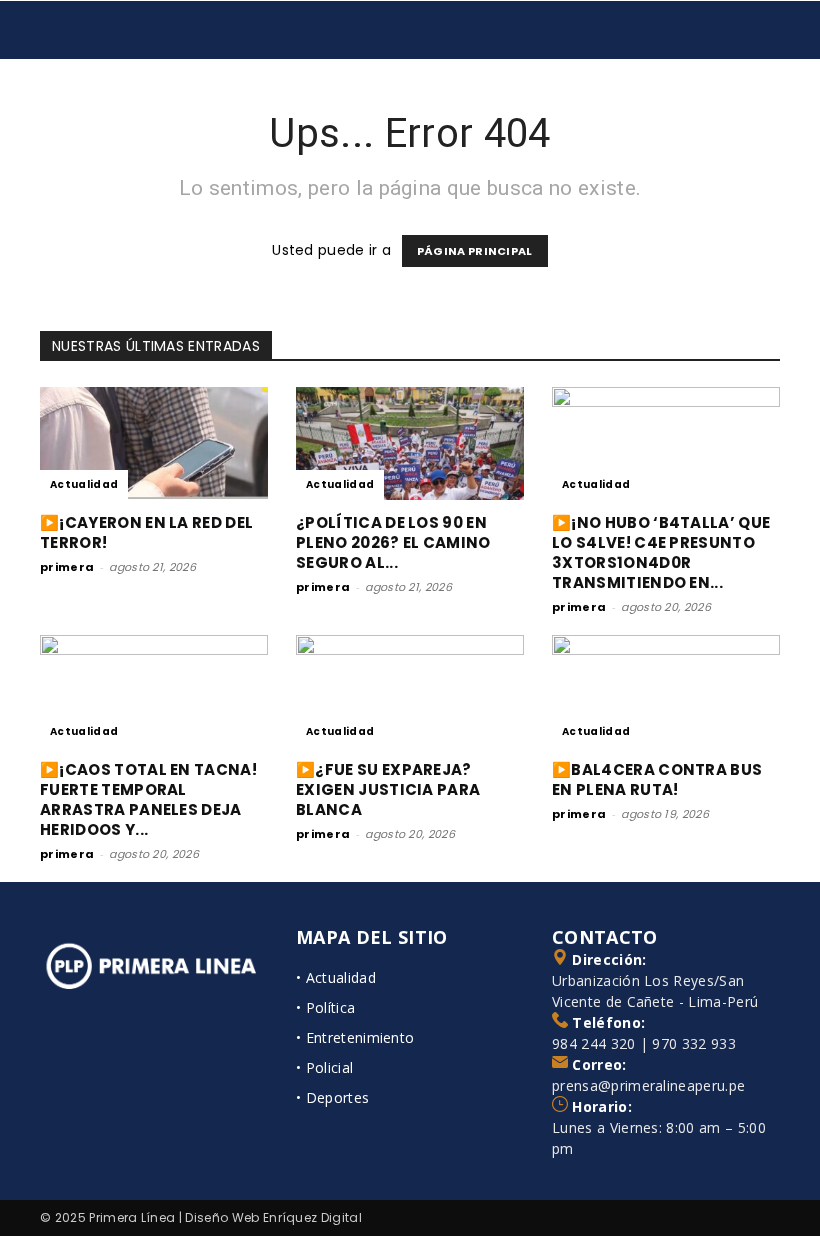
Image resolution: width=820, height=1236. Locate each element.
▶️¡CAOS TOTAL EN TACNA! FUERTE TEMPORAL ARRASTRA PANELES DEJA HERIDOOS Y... (148, 799)
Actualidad (84, 484)
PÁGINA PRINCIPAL (475, 251)
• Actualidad (336, 977)
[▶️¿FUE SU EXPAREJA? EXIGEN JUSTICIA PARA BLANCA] (410, 691)
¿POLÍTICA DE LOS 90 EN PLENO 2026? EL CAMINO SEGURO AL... (393, 542)
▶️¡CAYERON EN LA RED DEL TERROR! (146, 532)
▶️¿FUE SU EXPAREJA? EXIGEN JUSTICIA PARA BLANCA (388, 789)
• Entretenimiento (355, 1037)
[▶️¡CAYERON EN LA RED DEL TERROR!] (154, 443)
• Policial (324, 1067)
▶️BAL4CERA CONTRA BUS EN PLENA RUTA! (657, 779)
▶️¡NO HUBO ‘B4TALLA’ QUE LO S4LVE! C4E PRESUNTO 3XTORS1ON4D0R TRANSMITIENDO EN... (661, 552)
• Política (325, 1007)
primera (67, 567)
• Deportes (332, 1097)
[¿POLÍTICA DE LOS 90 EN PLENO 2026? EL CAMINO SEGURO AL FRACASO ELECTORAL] (410, 443)
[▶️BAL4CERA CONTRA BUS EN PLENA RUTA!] (666, 691)
